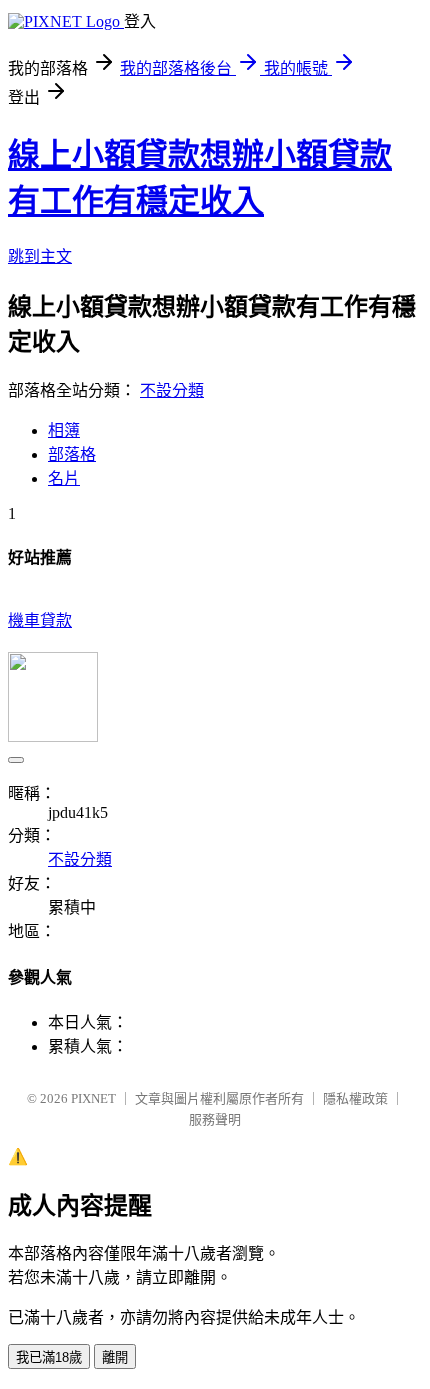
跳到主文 (40, 256)
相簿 (64, 430)
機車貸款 (40, 620)
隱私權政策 (355, 1098)
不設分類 (172, 390)
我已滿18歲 (49, 1357)
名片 (64, 478)
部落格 (72, 454)
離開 (115, 1357)
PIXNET (93, 1098)
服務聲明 (215, 1119)
